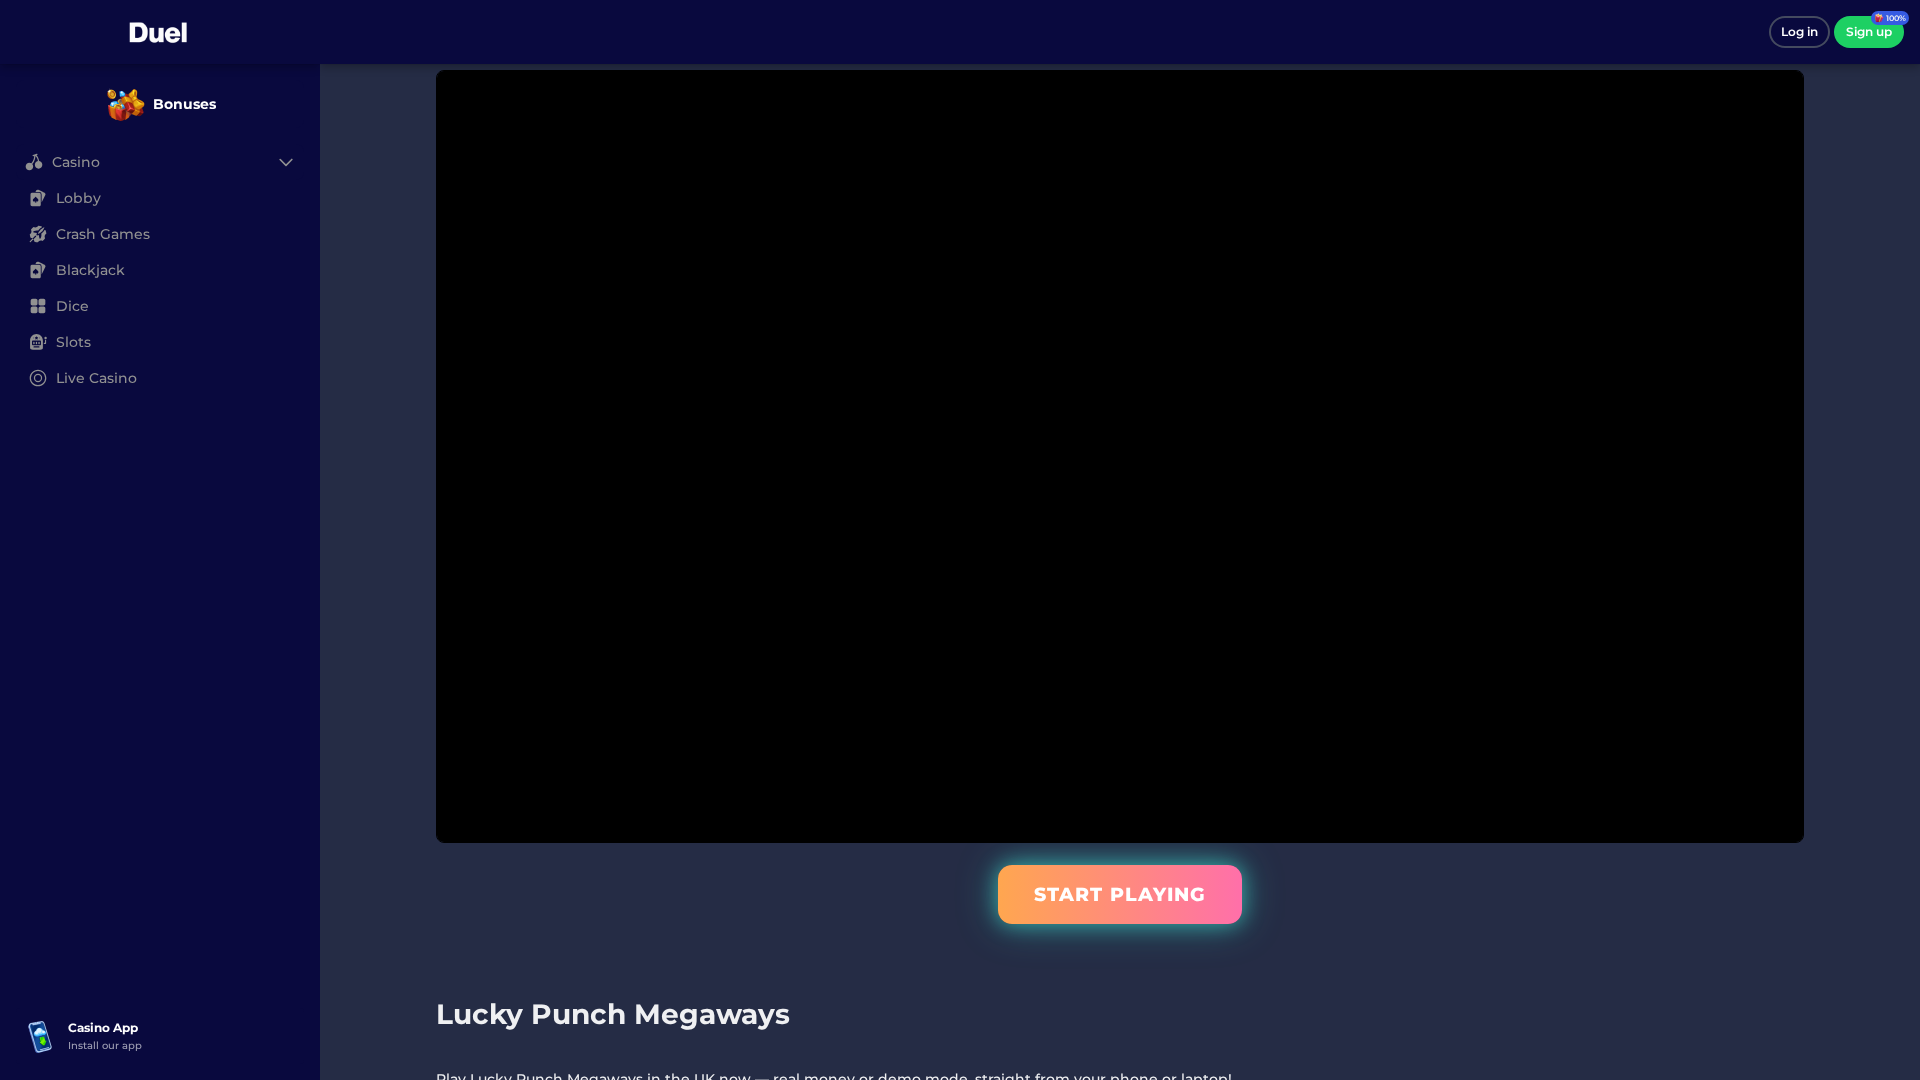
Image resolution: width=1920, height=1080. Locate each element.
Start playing (1120, 894)
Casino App (103, 1027)
